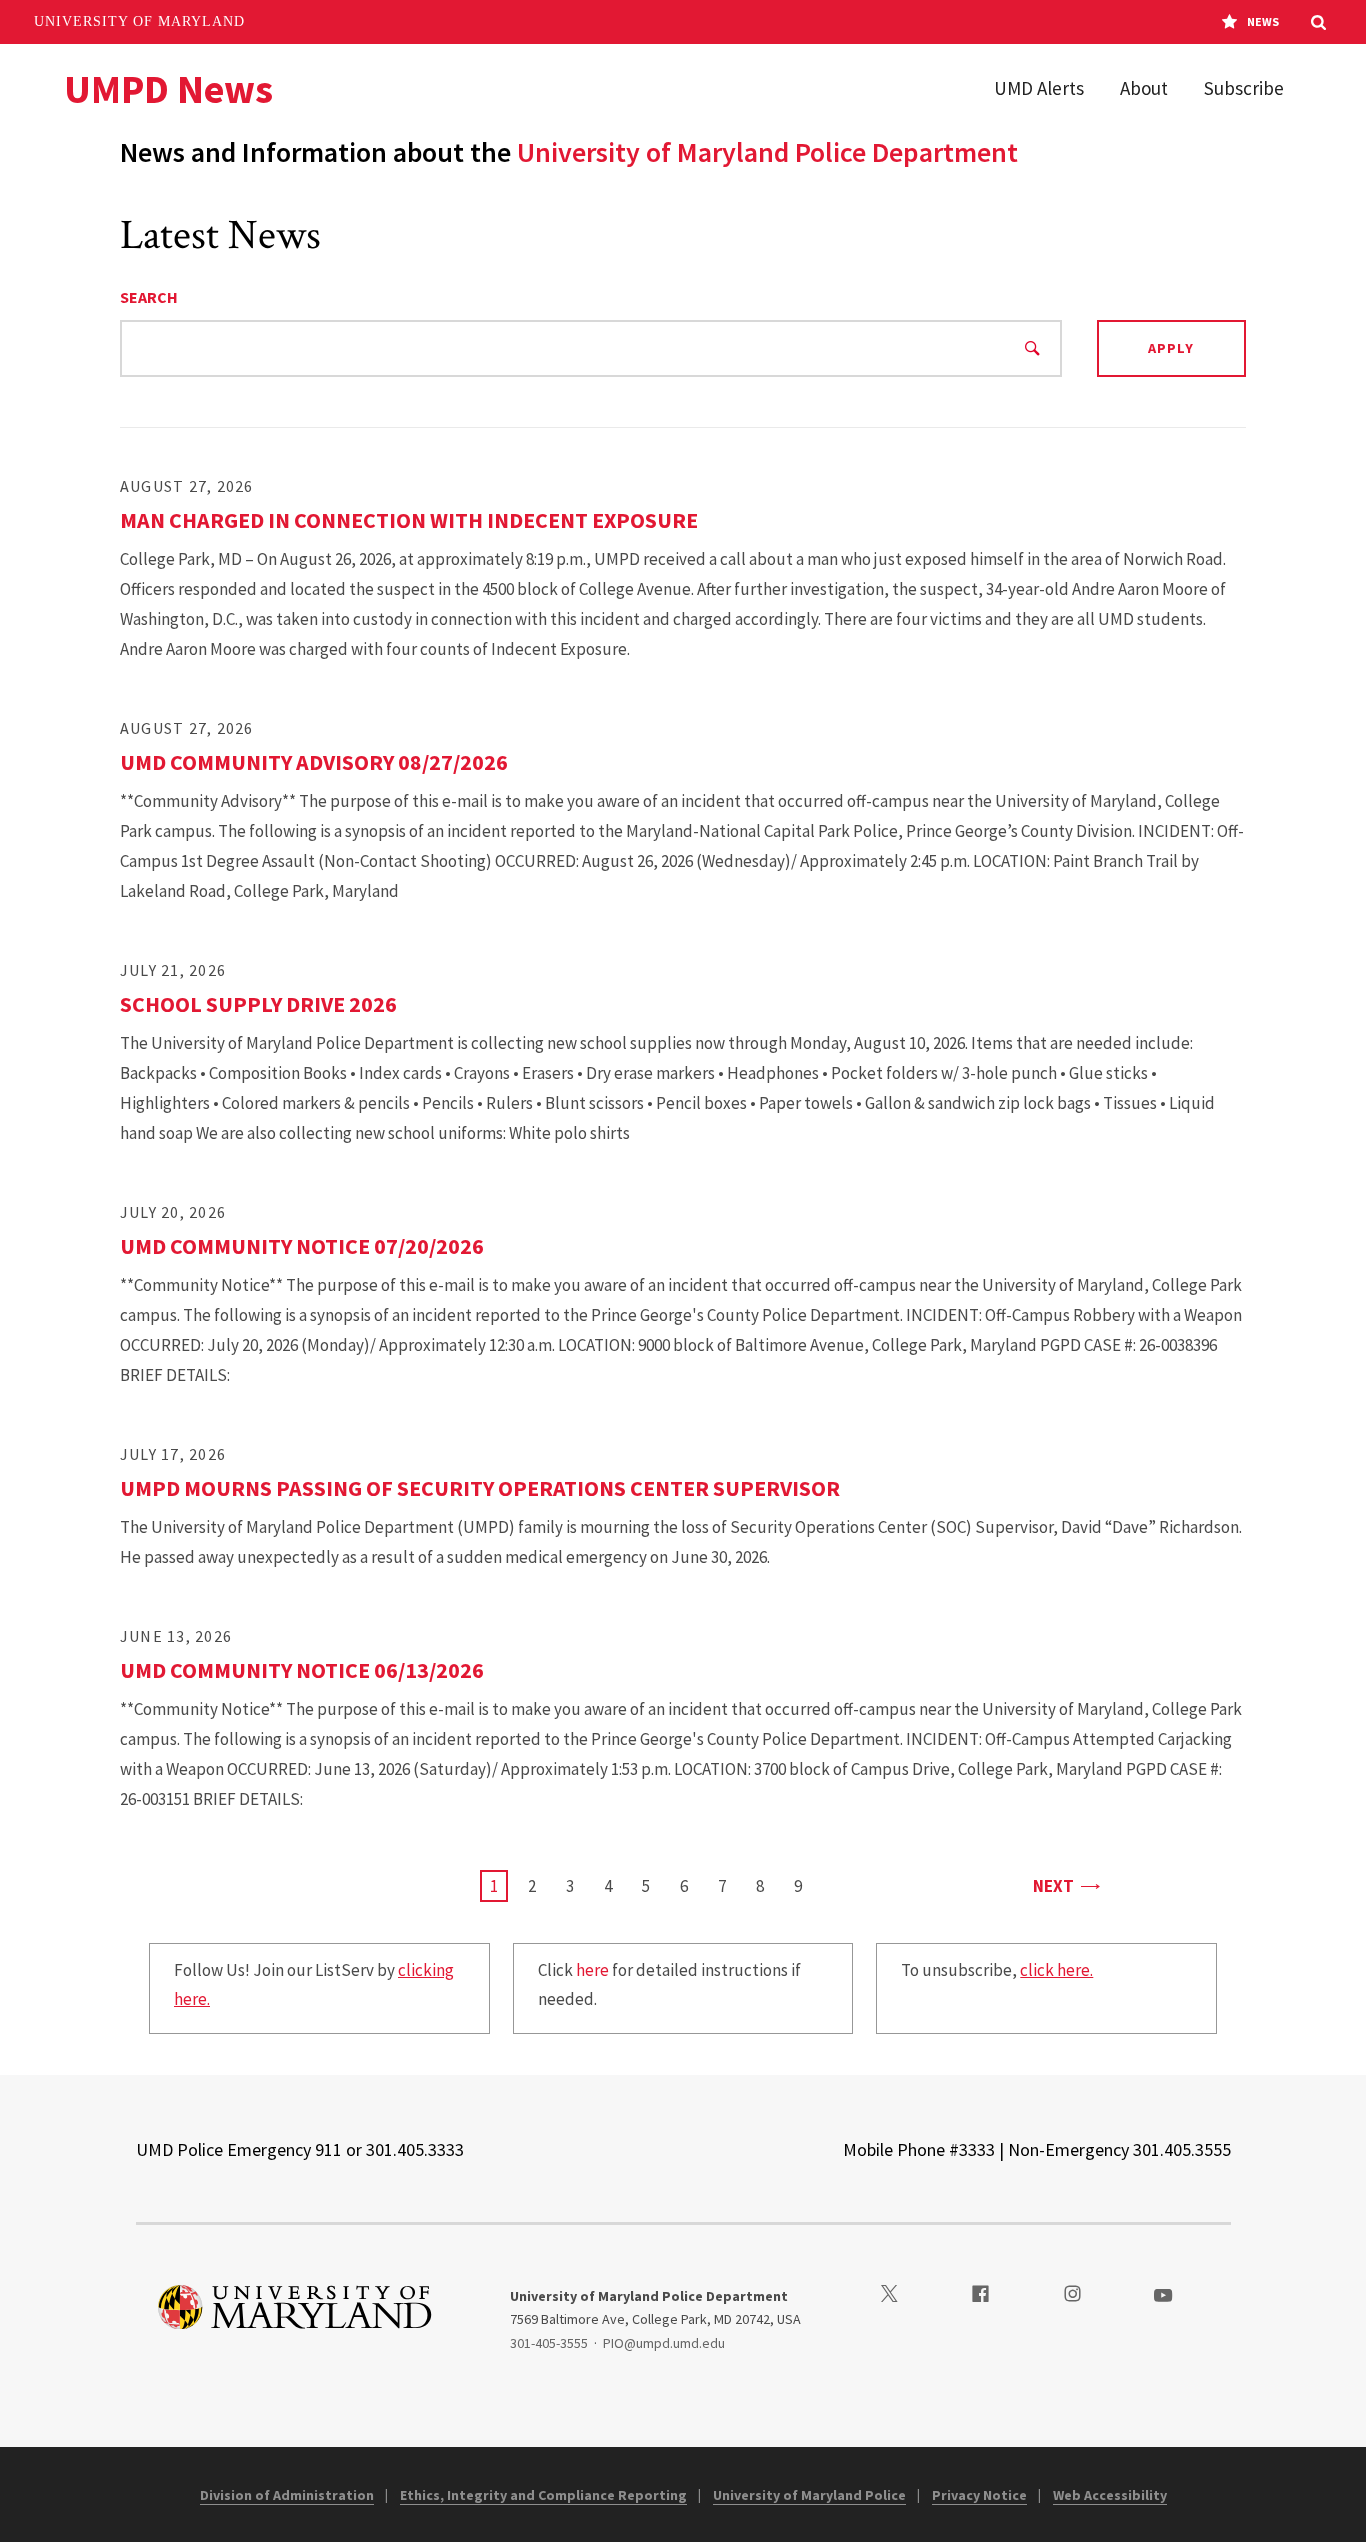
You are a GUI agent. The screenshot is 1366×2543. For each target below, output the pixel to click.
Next (1065, 1885)
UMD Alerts (1039, 88)
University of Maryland (139, 21)
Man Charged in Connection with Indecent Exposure (409, 520)
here (592, 1970)
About (1144, 88)
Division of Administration (287, 2495)
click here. (1056, 1970)
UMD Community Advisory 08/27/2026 (314, 762)
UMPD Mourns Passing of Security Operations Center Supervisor (480, 1488)
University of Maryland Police (809, 2495)
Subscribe (1244, 88)
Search (149, 297)
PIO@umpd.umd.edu (664, 2343)
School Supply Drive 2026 (258, 1004)
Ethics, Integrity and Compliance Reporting (543, 2495)
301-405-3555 (549, 2343)
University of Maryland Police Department (767, 152)
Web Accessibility (1110, 2495)
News (1263, 21)
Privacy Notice (979, 2495)
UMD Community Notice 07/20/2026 (302, 1246)
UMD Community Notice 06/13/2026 (302, 1670)
